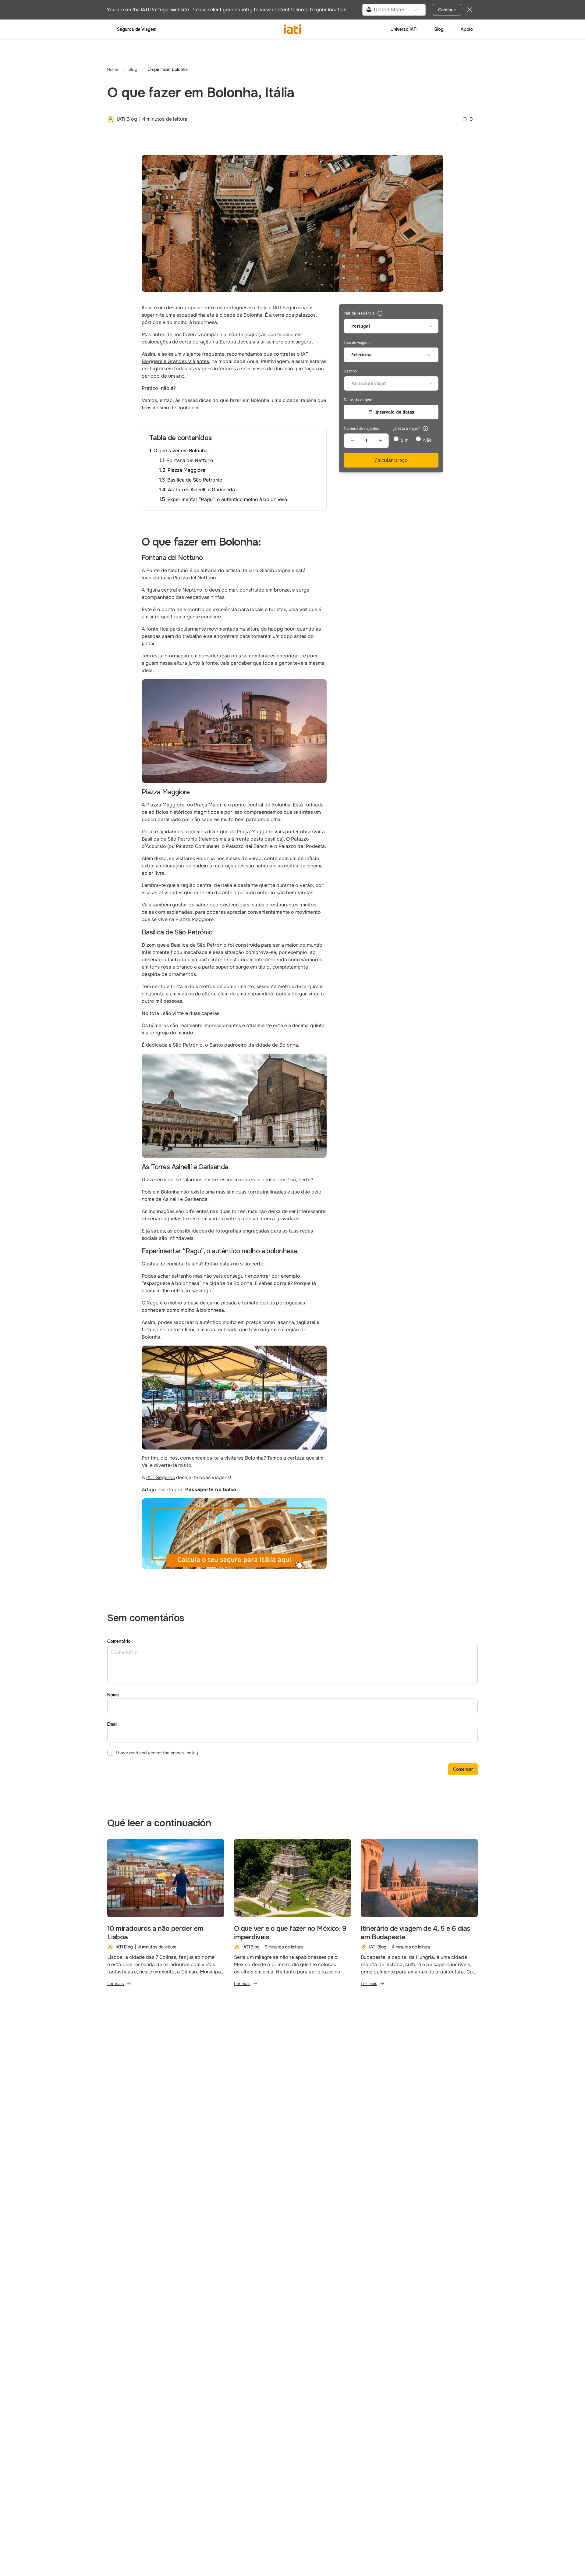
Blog (439, 29)
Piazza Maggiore (186, 470)
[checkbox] (110, 1753)
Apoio (467, 29)
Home (113, 69)
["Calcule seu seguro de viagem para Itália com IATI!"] (234, 1534)
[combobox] (394, 10)
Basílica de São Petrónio (195, 480)
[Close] (470, 10)
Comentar (463, 1769)
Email (112, 1724)
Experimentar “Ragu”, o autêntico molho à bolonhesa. (228, 499)
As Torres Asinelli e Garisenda (201, 490)
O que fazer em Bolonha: (181, 451)
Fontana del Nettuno (190, 460)
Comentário (119, 1641)
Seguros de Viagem (137, 29)
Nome (113, 1695)
